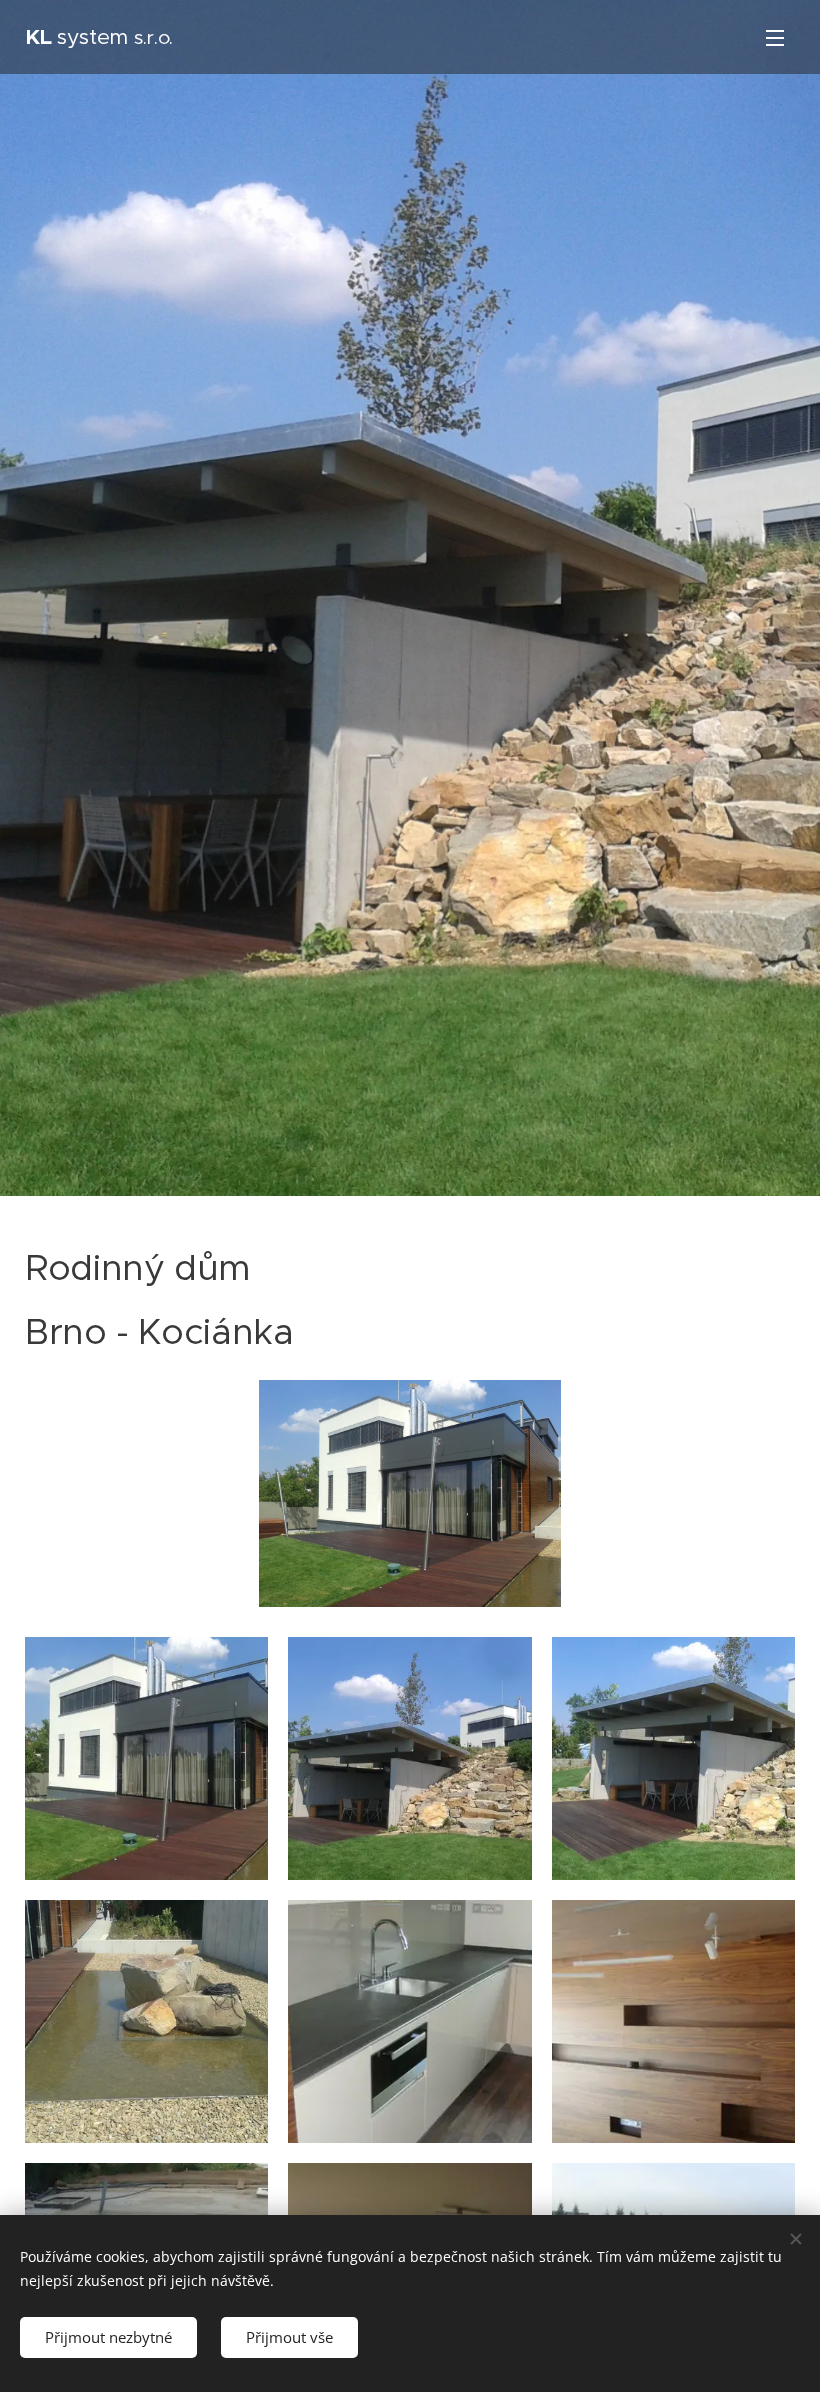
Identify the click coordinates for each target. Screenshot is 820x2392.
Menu (775, 37)
